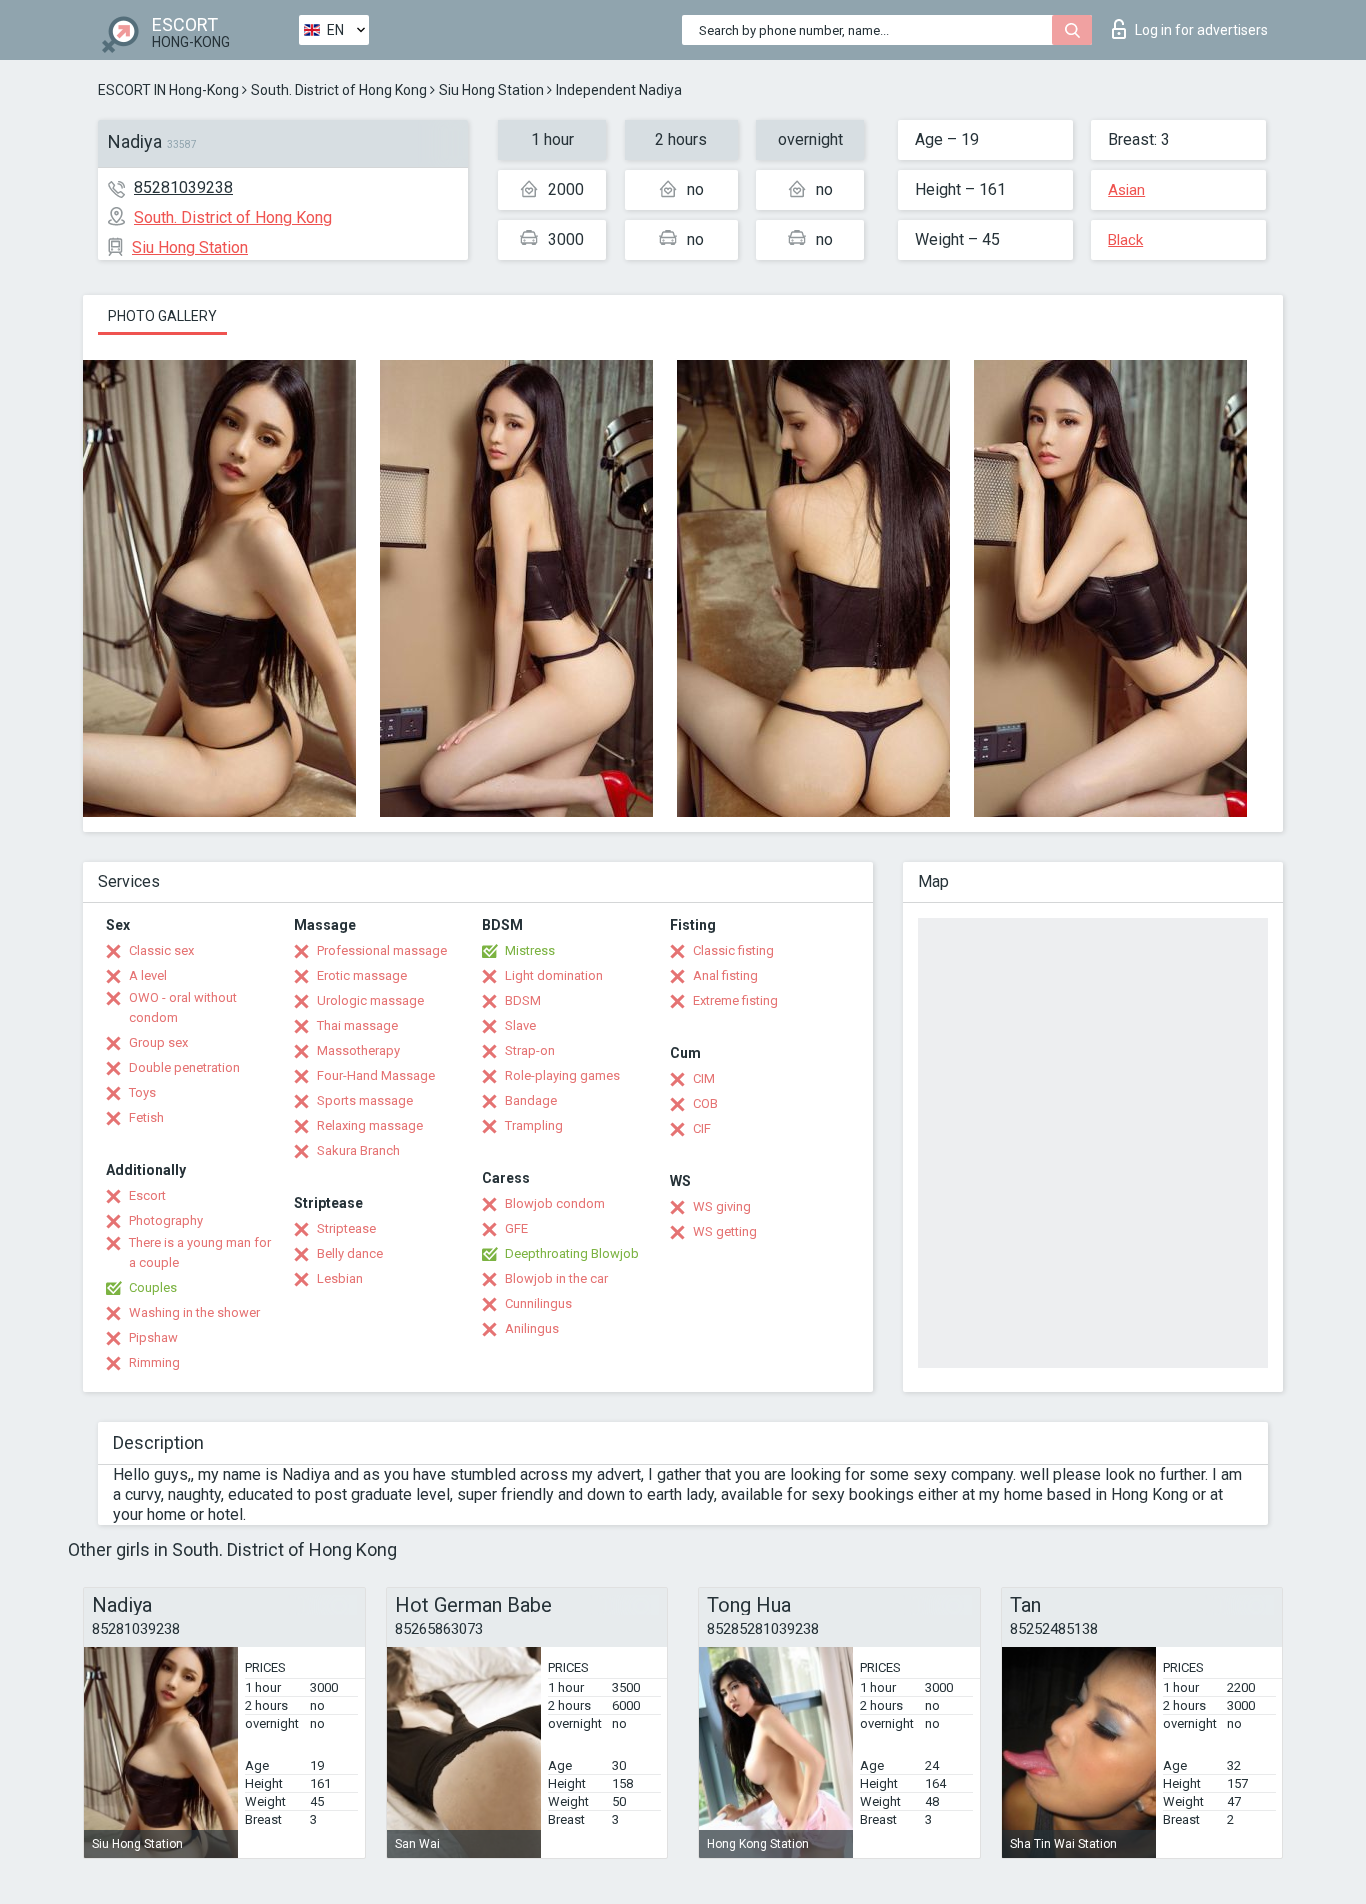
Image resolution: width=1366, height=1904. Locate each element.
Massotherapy (358, 1050)
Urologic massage (370, 1000)
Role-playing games (562, 1075)
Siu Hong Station (491, 90)
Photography (166, 1220)
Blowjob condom (555, 1203)
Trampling (534, 1125)
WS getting (725, 1231)
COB (705, 1103)
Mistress (530, 950)
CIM (704, 1078)
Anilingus (532, 1328)
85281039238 (183, 187)
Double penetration (184, 1067)
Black (1125, 240)
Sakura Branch (358, 1150)
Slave (520, 1025)
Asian (1126, 190)
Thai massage (357, 1025)
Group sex (158, 1042)
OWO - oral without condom (183, 1007)
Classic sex (161, 950)
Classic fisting (733, 950)
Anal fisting (725, 975)
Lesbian (340, 1278)
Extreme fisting (735, 1000)
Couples (153, 1287)
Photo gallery (162, 316)
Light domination (554, 975)
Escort (147, 1195)
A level (148, 975)
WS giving (722, 1206)
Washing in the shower (194, 1312)
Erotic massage (362, 975)
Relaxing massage (370, 1125)
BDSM (523, 1000)
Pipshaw (153, 1337)
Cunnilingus (538, 1303)
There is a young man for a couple (200, 1252)
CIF (702, 1128)
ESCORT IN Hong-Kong (168, 90)
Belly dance (350, 1253)
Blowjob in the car (556, 1278)
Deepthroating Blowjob (572, 1253)
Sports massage (365, 1100)
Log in (1201, 30)
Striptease (346, 1228)
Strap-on (530, 1050)
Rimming (154, 1362)
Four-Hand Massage (376, 1075)
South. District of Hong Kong (339, 90)
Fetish (146, 1117)
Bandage (531, 1100)
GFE (516, 1228)
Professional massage (382, 950)
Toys (142, 1092)
